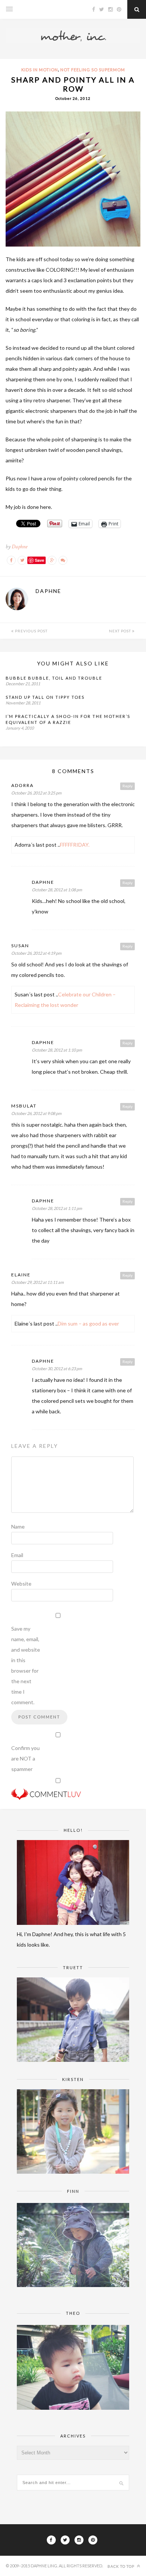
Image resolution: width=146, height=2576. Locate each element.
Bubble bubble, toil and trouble (54, 678)
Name (18, 1526)
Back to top (121, 2566)
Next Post (121, 631)
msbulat (24, 1106)
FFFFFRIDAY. (75, 845)
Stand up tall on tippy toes (45, 697)
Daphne (19, 547)
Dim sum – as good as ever (88, 1323)
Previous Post (31, 631)
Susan (20, 946)
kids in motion (40, 70)
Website (21, 1584)
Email (17, 1555)
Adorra (22, 785)
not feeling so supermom (93, 70)
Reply (127, 786)
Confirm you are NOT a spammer (25, 1758)
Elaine (21, 1275)
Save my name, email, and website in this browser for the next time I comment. (26, 1665)
